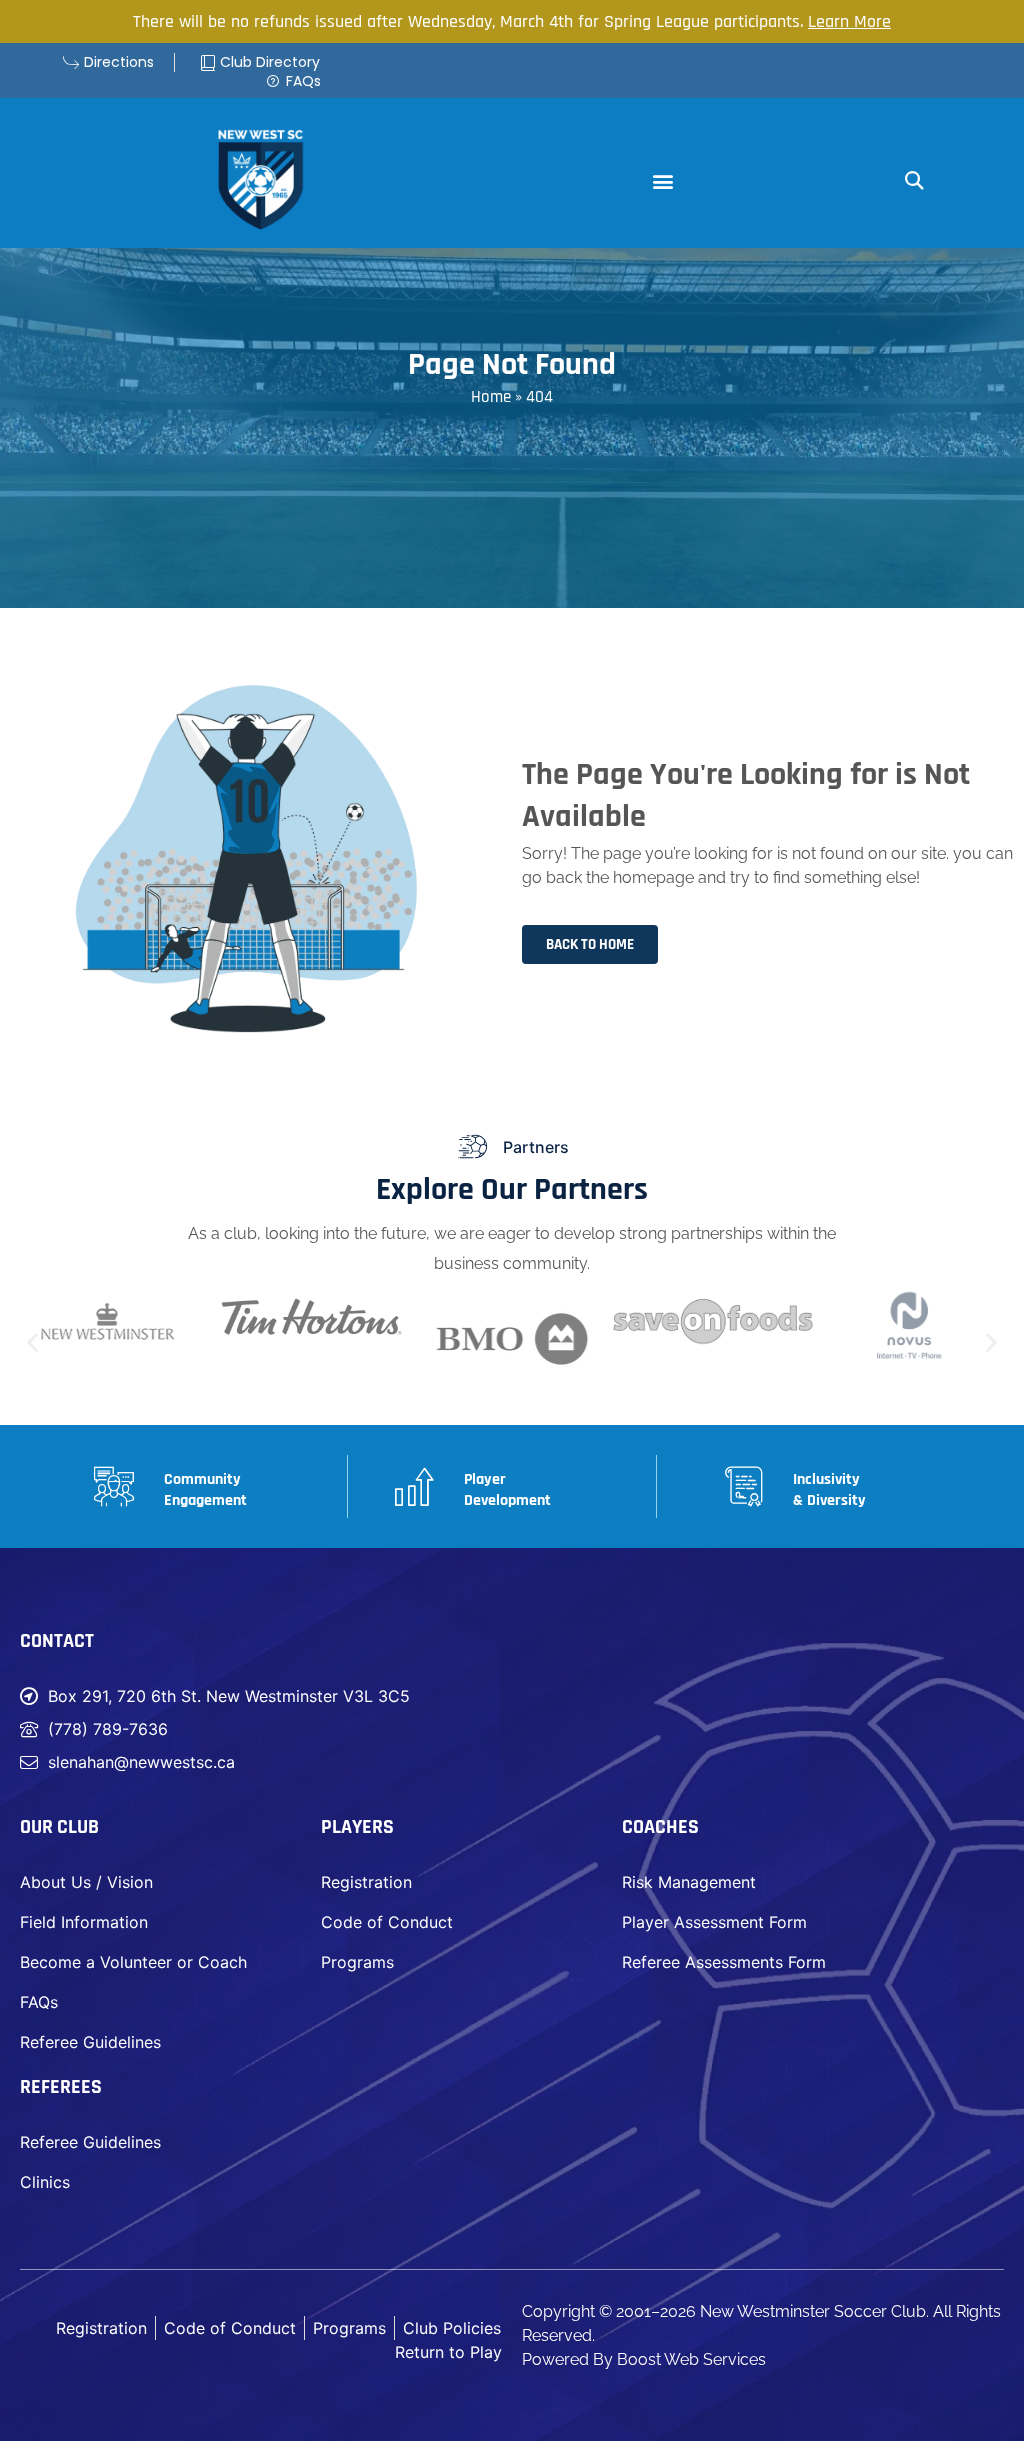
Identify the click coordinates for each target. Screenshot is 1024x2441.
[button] (662, 180)
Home (491, 397)
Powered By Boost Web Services (644, 2359)
